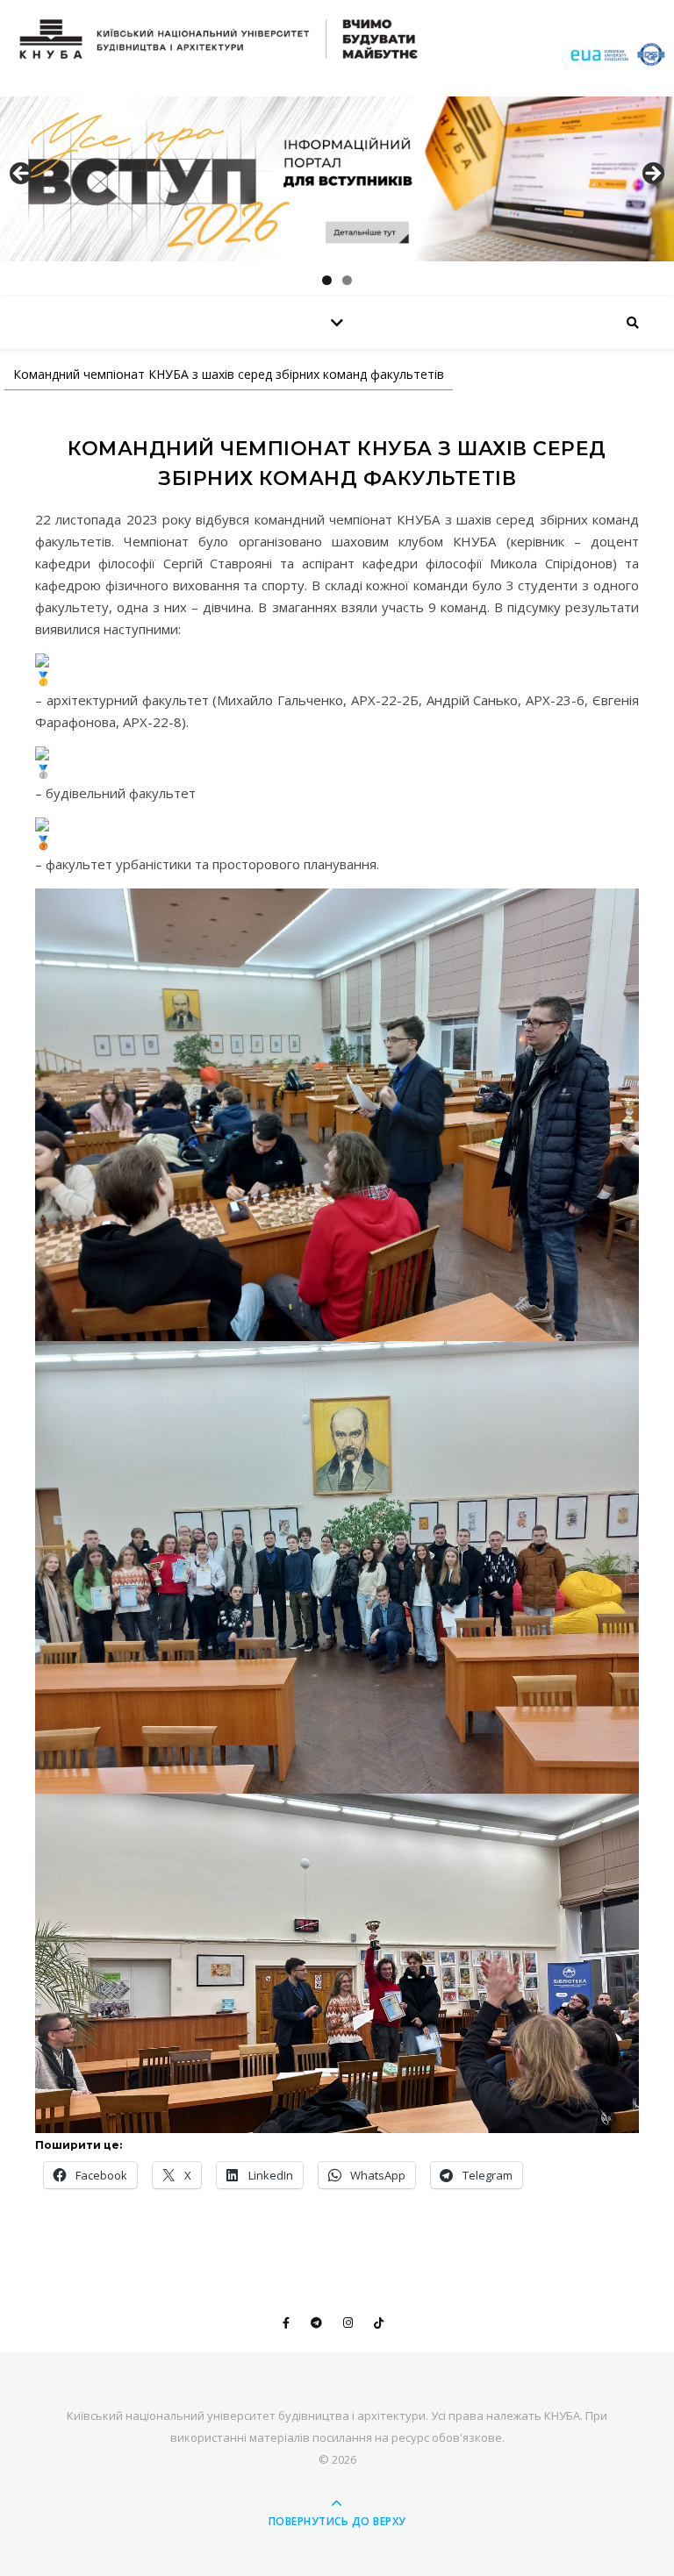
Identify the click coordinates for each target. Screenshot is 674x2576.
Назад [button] (22, 175)
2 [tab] (347, 280)
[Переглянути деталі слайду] (337, 179)
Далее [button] (652, 175)
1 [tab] (327, 280)
